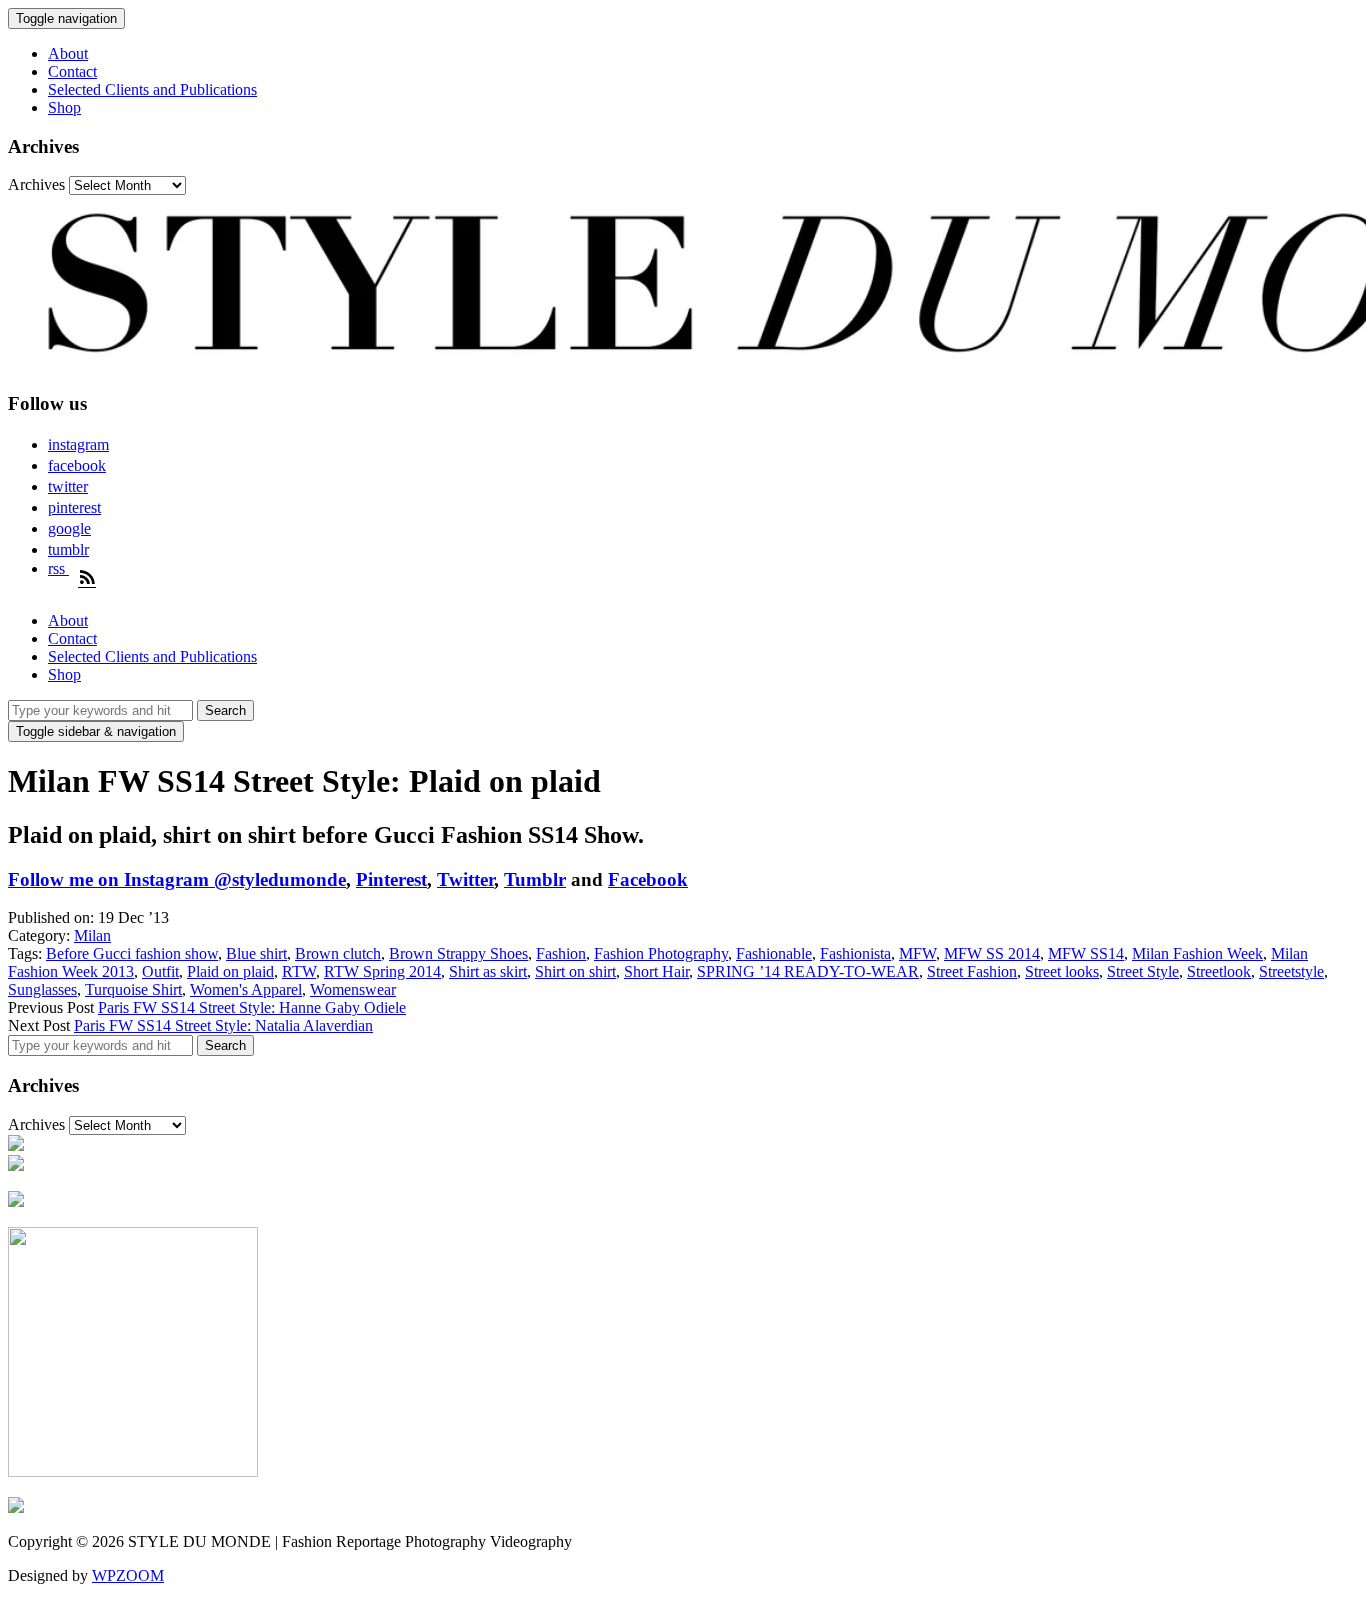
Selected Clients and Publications (152, 89)
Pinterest (391, 879)
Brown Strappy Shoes (458, 953)
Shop (64, 107)
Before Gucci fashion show (132, 953)
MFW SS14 (1086, 953)
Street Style (1143, 971)
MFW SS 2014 (992, 953)
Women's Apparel (246, 989)
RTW (299, 971)
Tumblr (535, 879)
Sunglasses (42, 989)
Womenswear (353, 989)
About (68, 53)
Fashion (561, 953)
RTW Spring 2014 (382, 971)
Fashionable (774, 953)
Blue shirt (256, 953)
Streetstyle (1291, 971)
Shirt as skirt (488, 971)
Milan (92, 935)
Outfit (160, 971)
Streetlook (1219, 971)
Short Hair (656, 971)
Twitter (465, 879)
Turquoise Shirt (133, 989)
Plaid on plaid (230, 971)
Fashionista (855, 953)
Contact (72, 71)
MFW (917, 953)
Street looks (1062, 971)
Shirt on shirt (575, 971)
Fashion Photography (661, 953)
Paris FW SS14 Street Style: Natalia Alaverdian (223, 1025)
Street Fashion (972, 971)
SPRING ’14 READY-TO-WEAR (808, 971)
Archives (36, 184)
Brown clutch (338, 953)
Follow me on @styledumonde (177, 879)
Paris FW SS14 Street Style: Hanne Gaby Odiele (252, 1007)
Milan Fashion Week (1197, 953)
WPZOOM (128, 1575)
